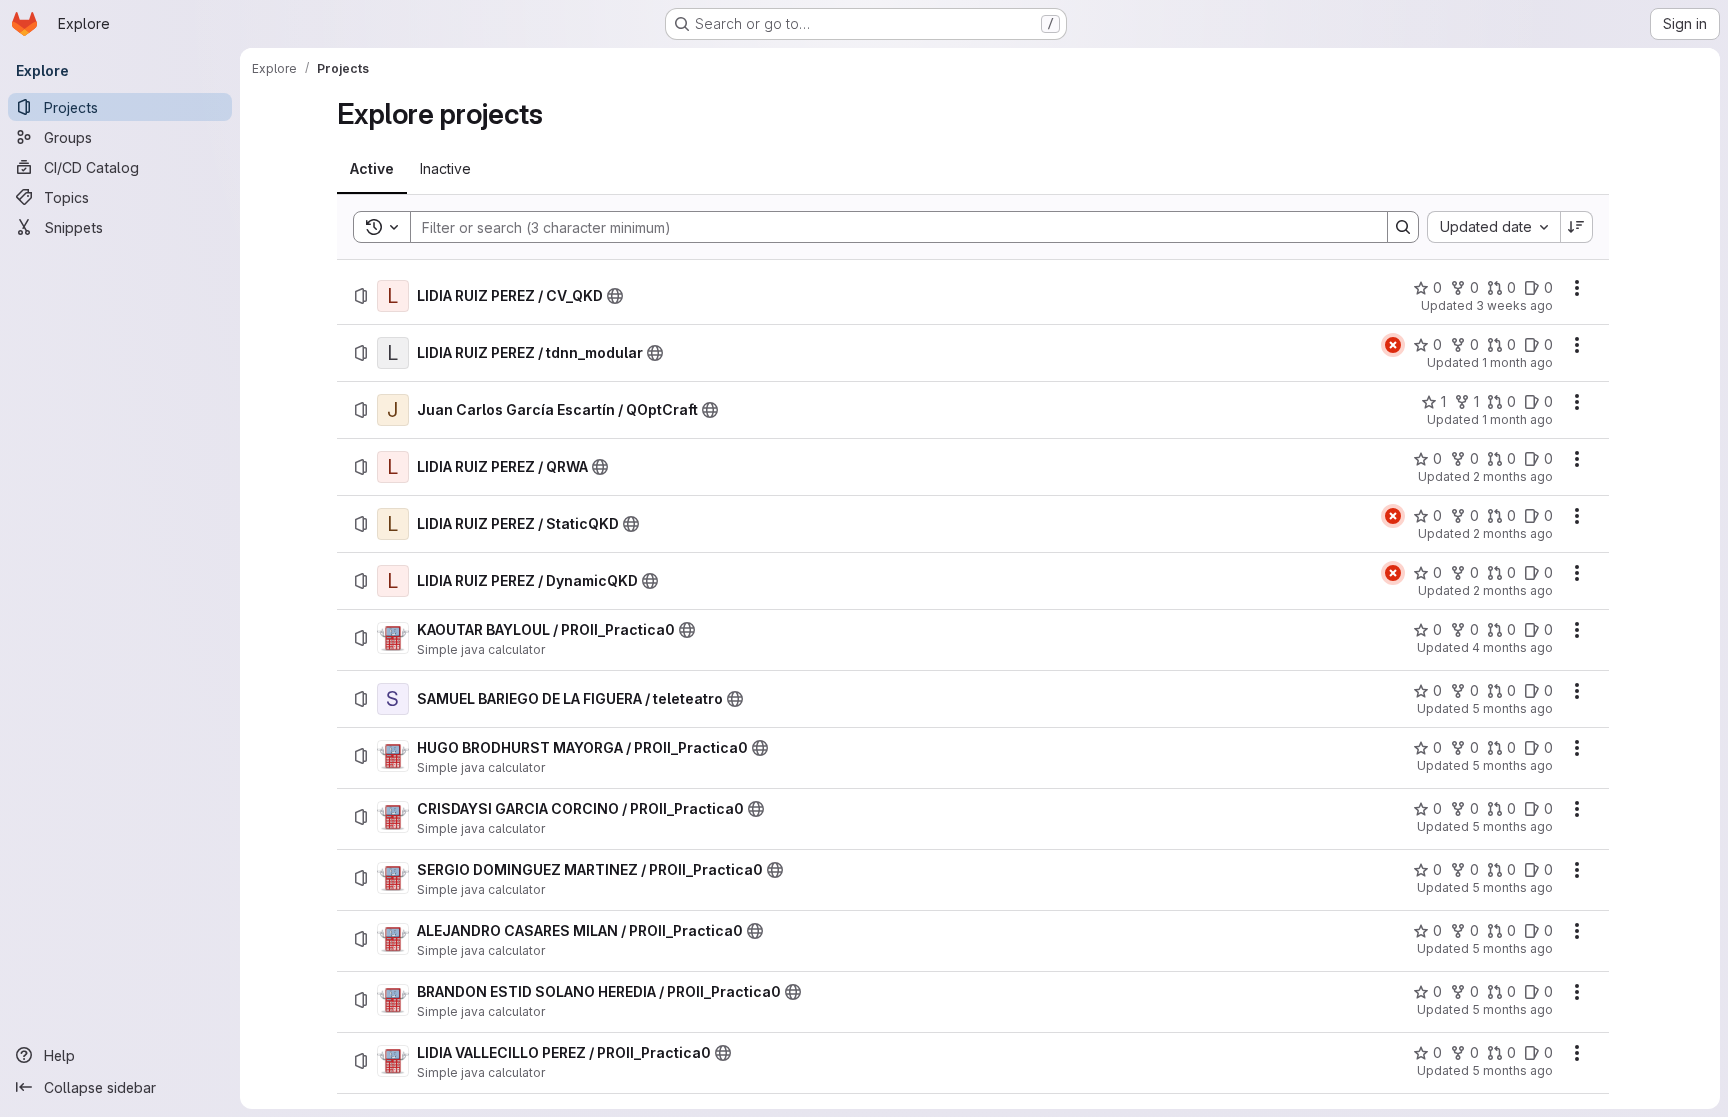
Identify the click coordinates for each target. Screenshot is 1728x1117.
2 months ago (1513, 476)
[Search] (1403, 227)
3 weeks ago (1514, 305)
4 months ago (1512, 647)
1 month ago (1517, 362)
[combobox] (1493, 227)
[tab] (372, 169)
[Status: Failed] (1393, 345)
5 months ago (1512, 708)
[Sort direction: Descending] (1577, 227)
